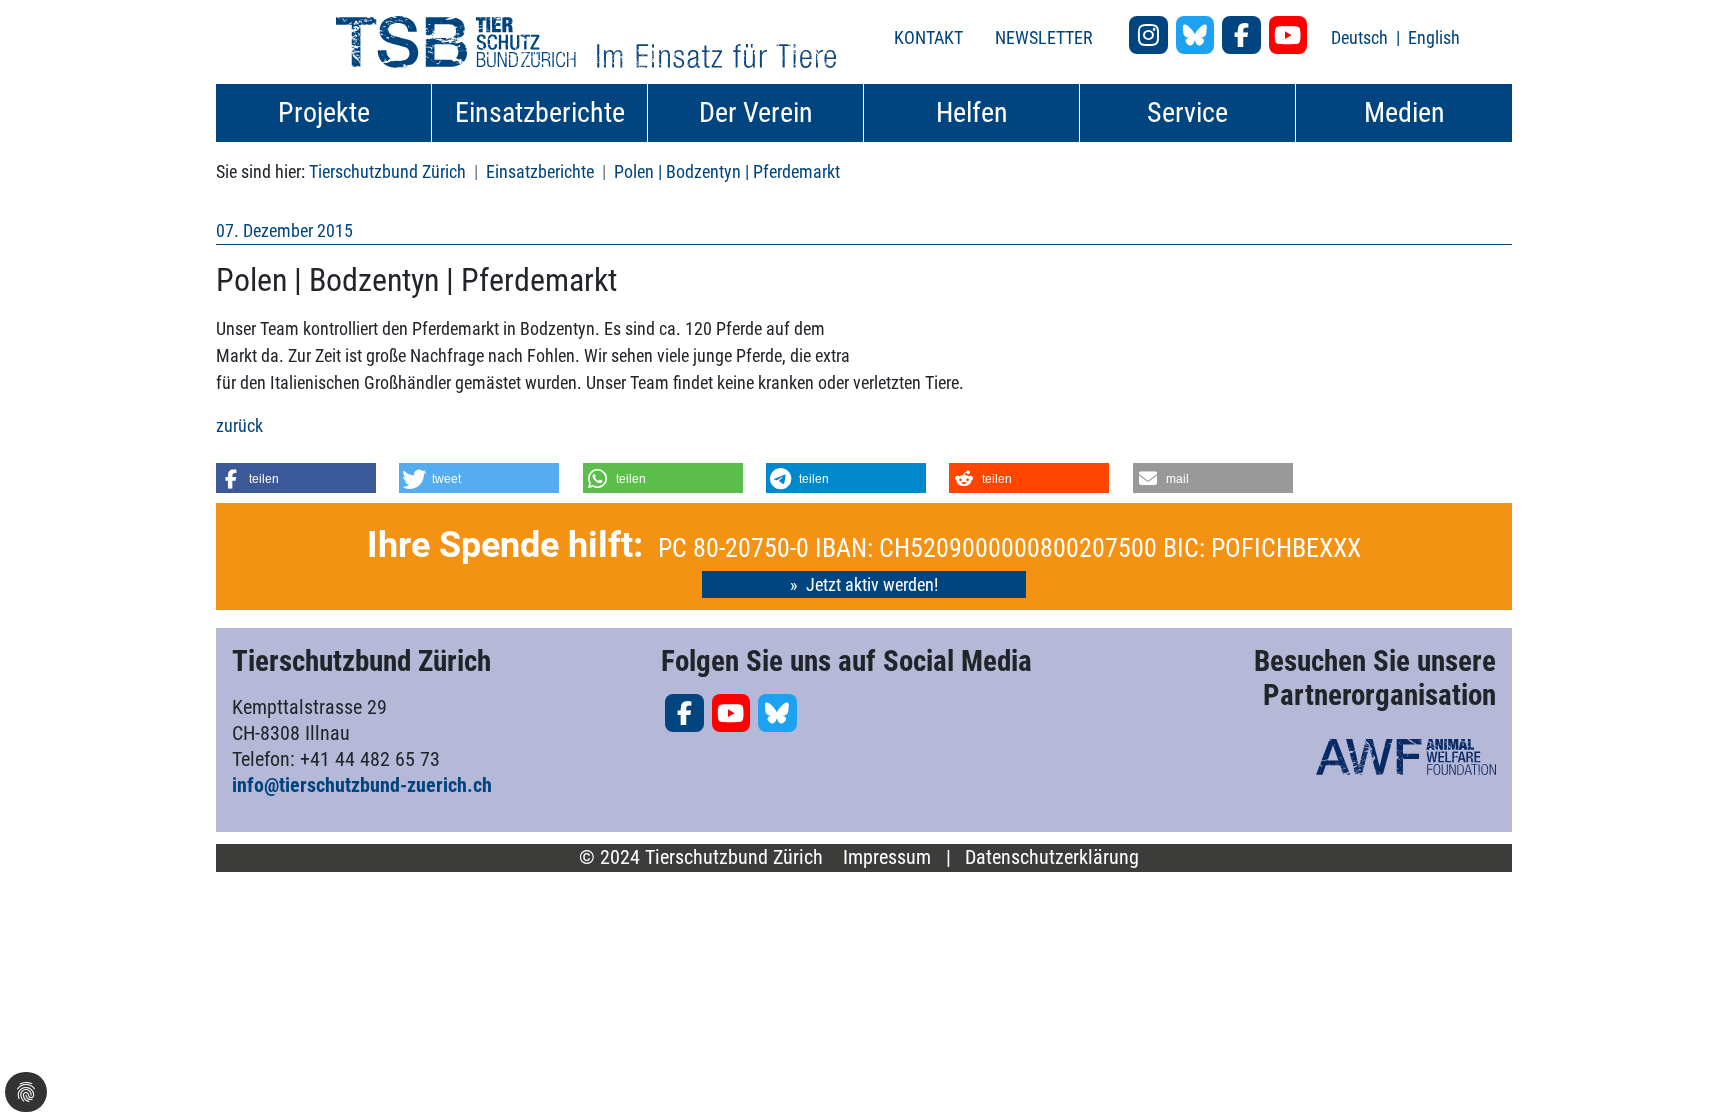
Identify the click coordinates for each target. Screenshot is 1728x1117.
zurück (239, 425)
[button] (296, 478)
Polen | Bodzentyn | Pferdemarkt (727, 171)
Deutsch (1361, 37)
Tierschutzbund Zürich (387, 171)
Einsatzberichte (540, 171)
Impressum (887, 857)
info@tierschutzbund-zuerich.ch (362, 785)
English (1434, 37)
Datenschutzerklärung (1052, 857)
